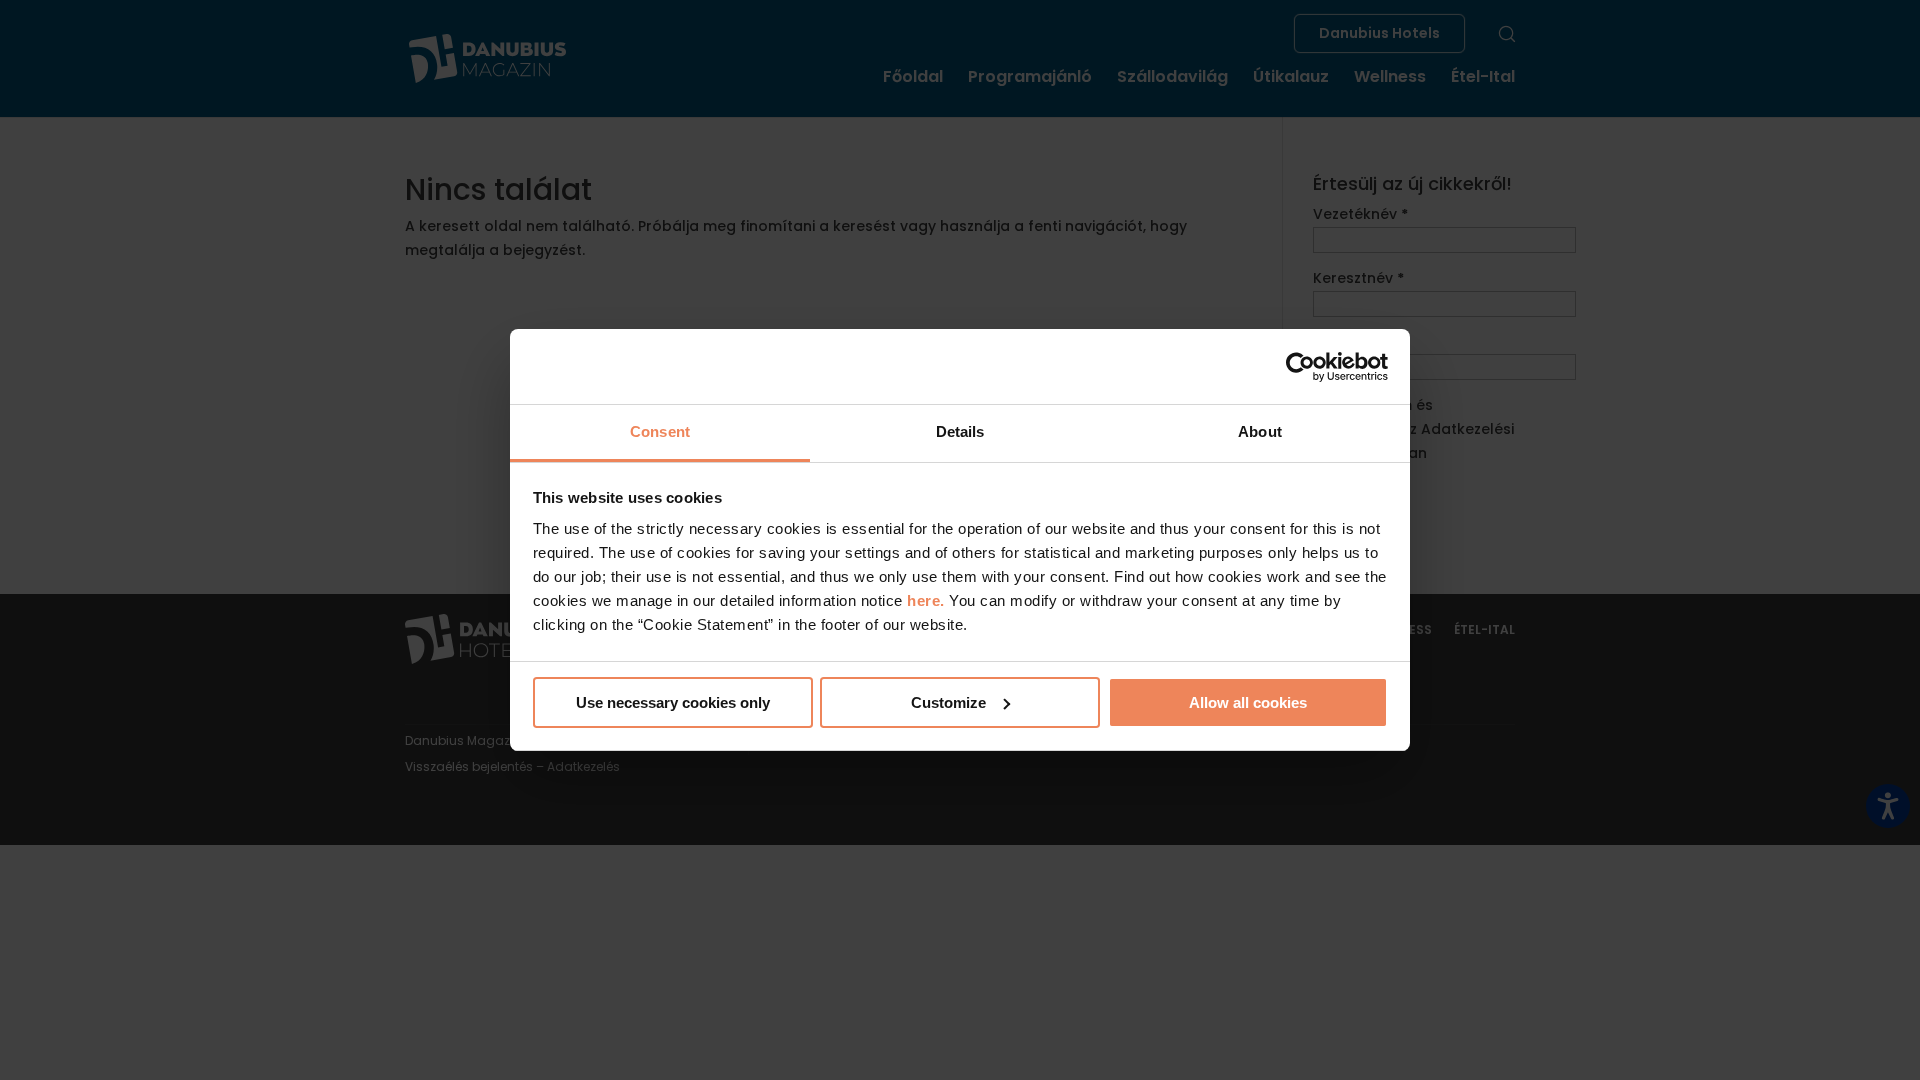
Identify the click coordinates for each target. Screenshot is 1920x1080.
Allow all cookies (1248, 702)
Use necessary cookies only (673, 702)
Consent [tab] (660, 431)
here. (928, 600)
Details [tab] (960, 431)
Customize (948, 702)
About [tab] (1260, 431)
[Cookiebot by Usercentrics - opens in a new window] (1300, 367)
